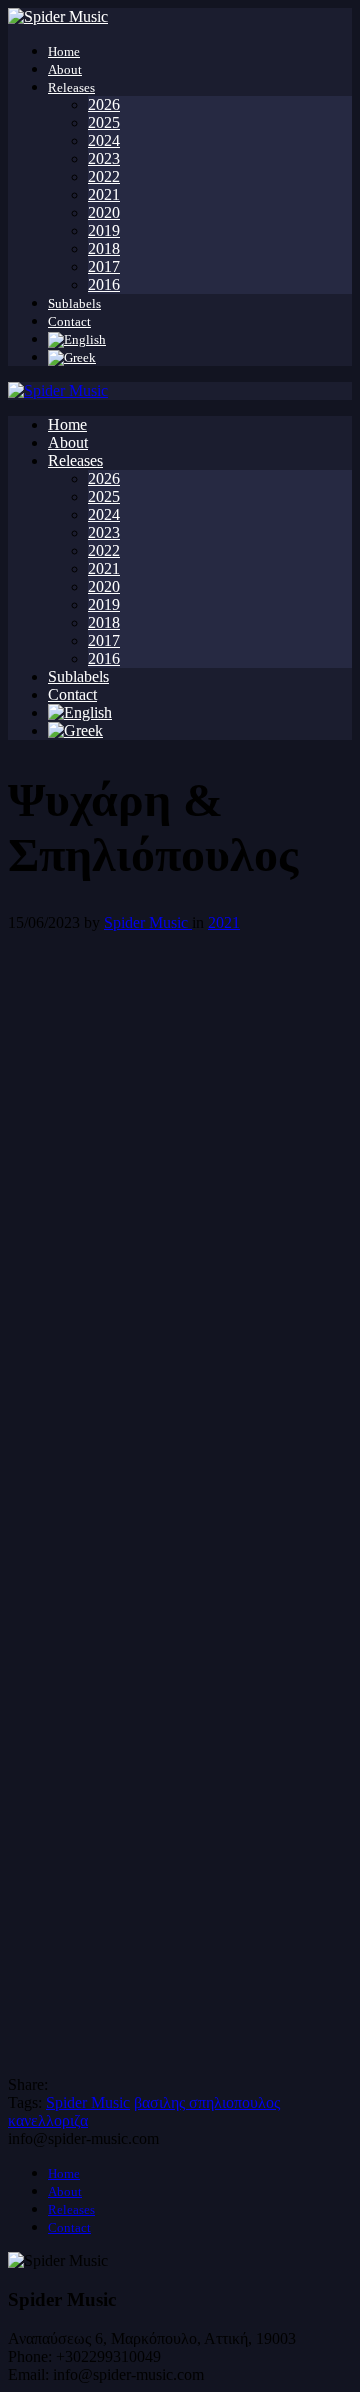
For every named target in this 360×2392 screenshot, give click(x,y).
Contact (69, 321)
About (65, 69)
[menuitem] (77, 339)
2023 (104, 158)
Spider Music (148, 922)
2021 (104, 194)
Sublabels (74, 303)
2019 (104, 230)
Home (64, 51)
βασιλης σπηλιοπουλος (207, 2102)
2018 (104, 248)
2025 (104, 122)
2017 (104, 266)
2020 (104, 212)
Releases (71, 87)
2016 (104, 284)
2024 (104, 140)
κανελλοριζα (48, 2120)
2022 (104, 176)
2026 (104, 104)
